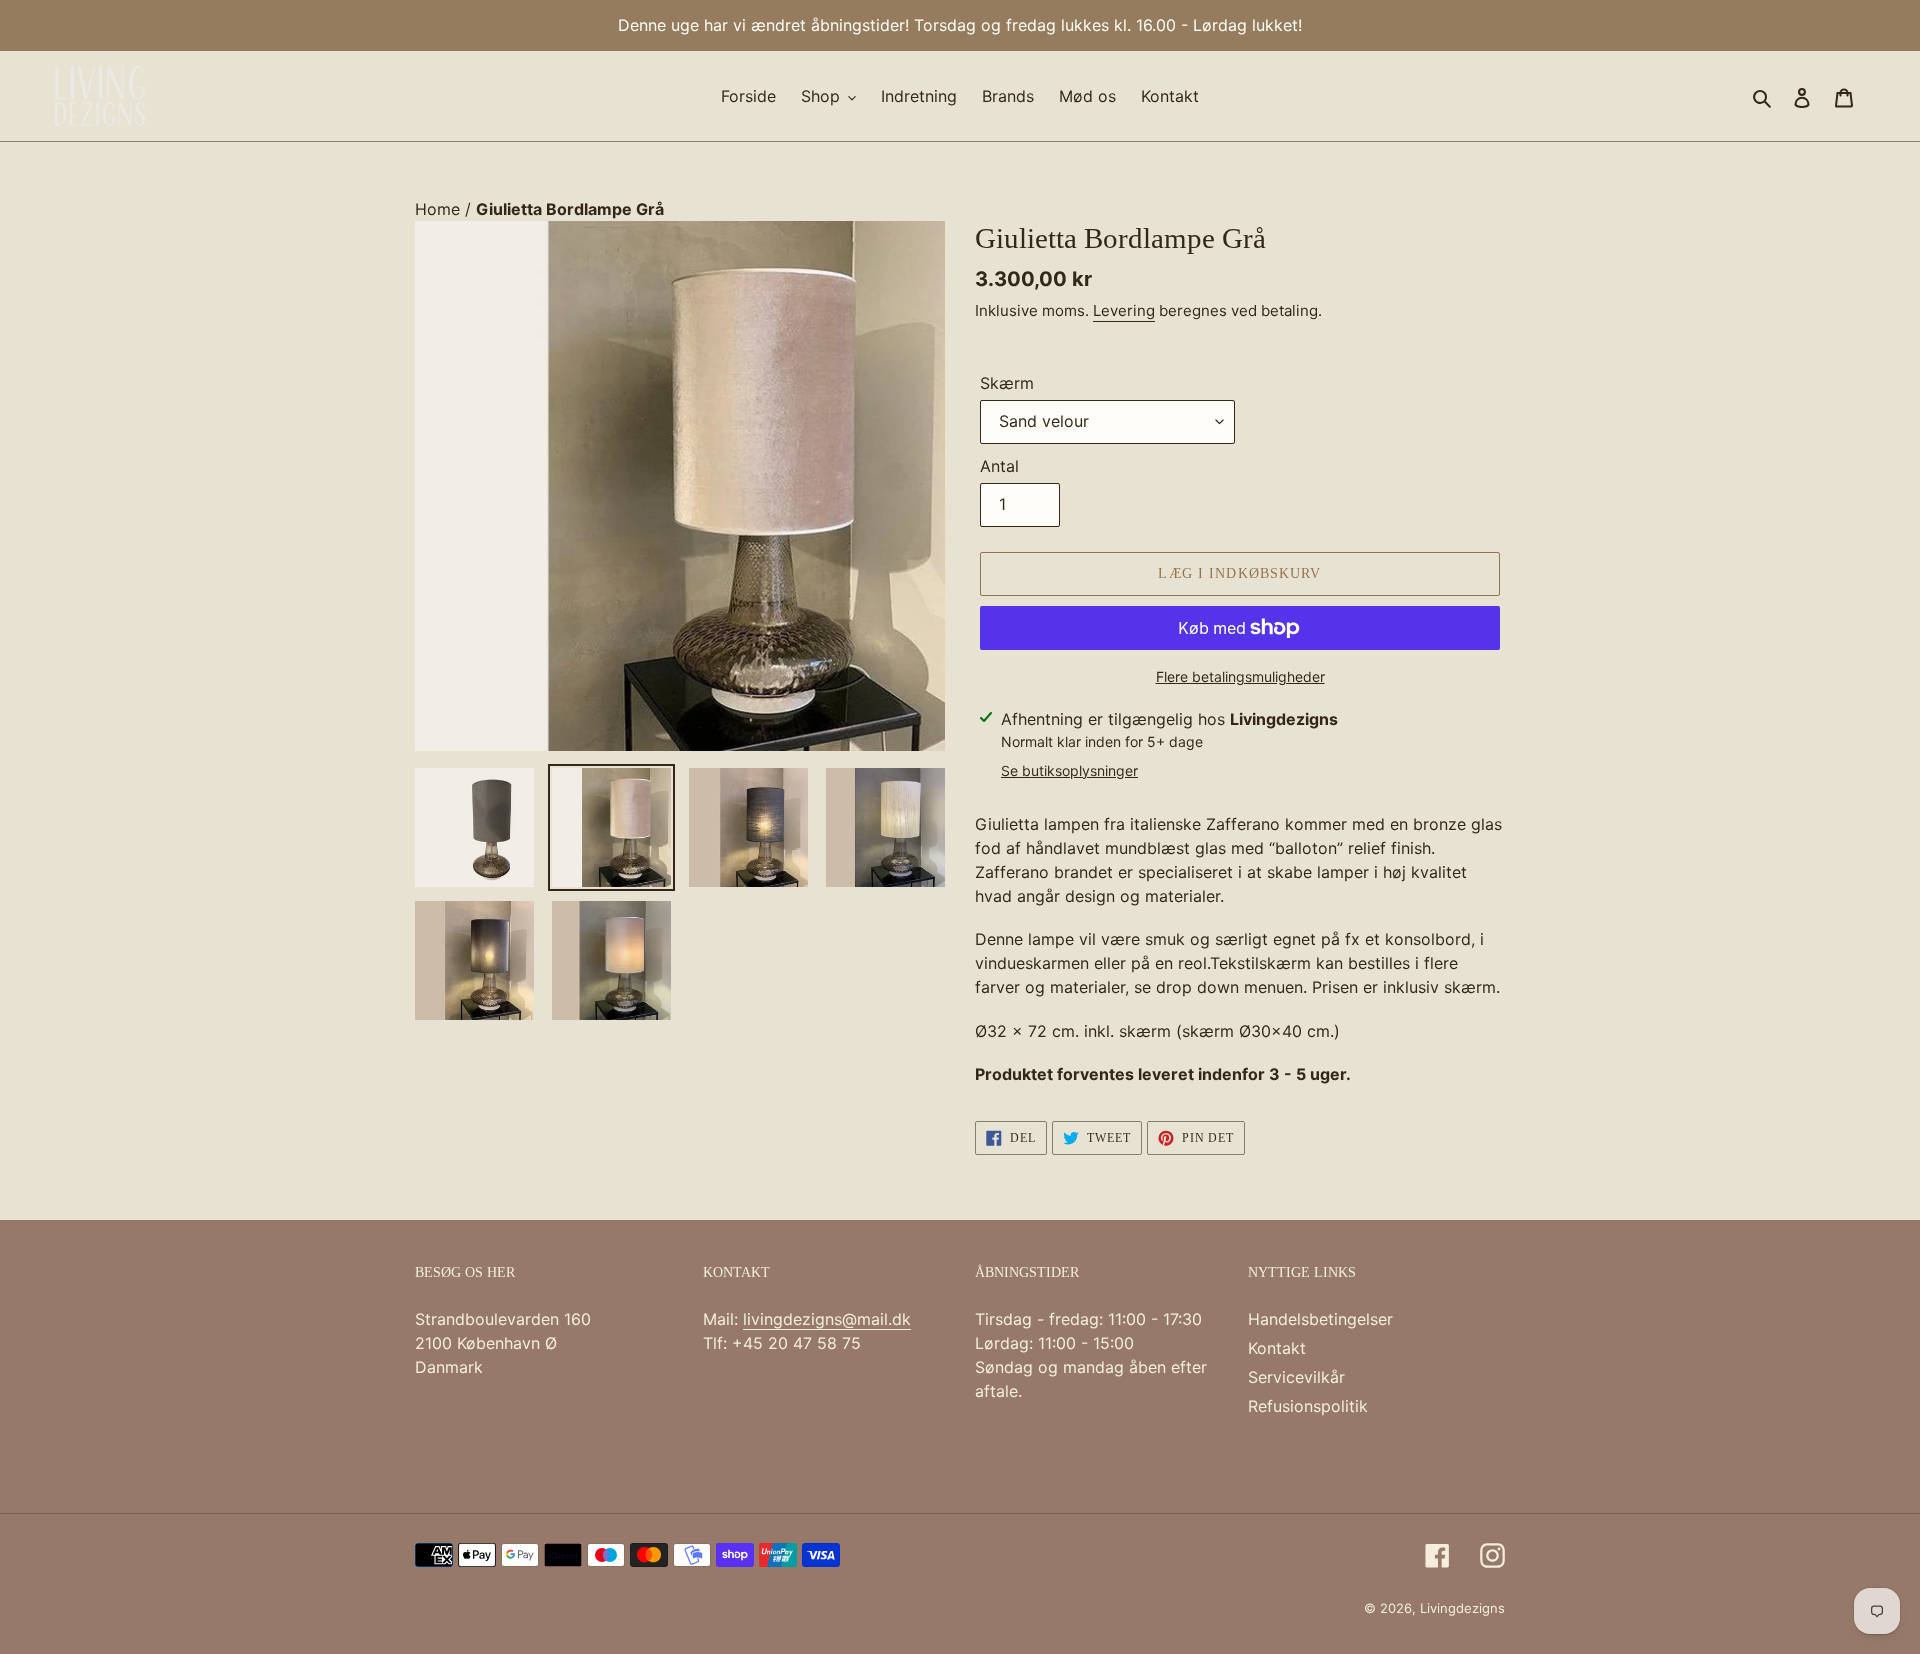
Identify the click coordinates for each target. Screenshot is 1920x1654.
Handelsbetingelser (1320, 1319)
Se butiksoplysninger (1069, 770)
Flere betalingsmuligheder (1240, 676)
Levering (1124, 310)
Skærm (1007, 383)
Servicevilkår (1296, 1377)
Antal (999, 466)
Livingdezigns (1462, 1608)
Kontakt (1277, 1348)
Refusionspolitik (1308, 1406)
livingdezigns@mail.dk (827, 1319)
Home (440, 209)
